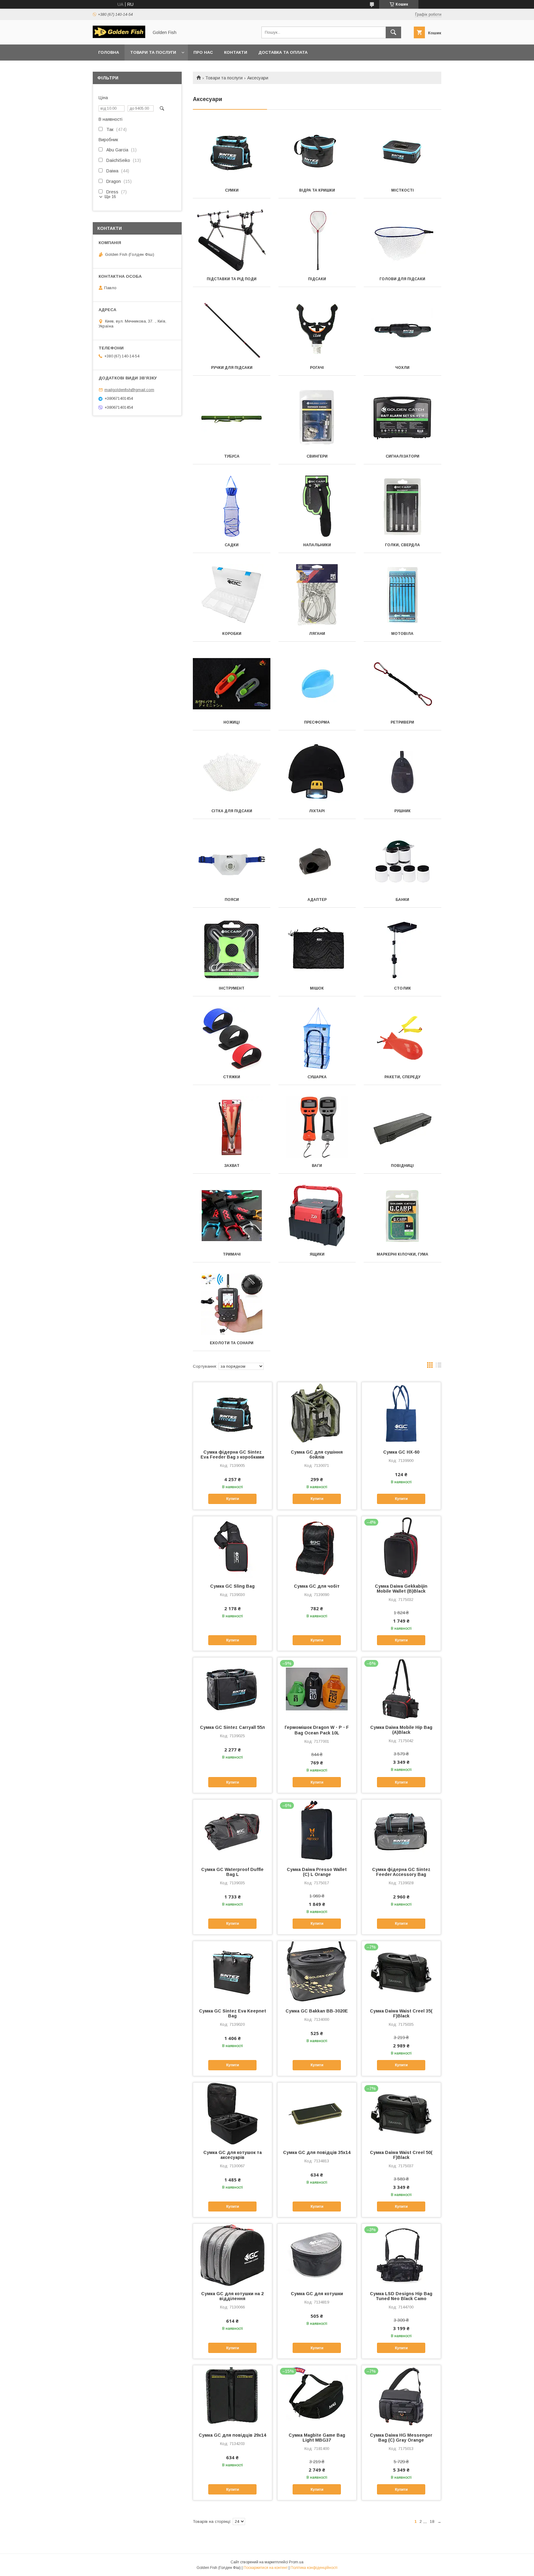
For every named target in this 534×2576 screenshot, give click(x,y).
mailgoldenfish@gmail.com (129, 390)
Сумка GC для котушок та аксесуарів (233, 2155)
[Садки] (232, 506)
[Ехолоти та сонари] (232, 1304)
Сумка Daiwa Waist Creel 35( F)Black (401, 2013)
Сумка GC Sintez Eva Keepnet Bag (233, 2013)
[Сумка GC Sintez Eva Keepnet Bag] (233, 1972)
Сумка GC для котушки (317, 2294)
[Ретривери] (403, 684)
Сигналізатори (403, 456)
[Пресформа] (317, 684)
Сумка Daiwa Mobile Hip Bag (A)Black (401, 1730)
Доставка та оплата (283, 52)
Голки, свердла (403, 545)
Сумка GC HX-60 (401, 1452)
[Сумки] (232, 152)
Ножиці (232, 722)
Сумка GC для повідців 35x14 (317, 2152)
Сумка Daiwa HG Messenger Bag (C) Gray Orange (401, 2438)
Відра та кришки (317, 190)
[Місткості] (403, 152)
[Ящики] (317, 1216)
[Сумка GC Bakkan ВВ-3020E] (317, 1972)
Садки (232, 545)
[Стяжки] (232, 1038)
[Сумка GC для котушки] (317, 2255)
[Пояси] (232, 861)
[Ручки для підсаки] (232, 329)
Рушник (403, 811)
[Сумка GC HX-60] (401, 1413)
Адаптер (317, 900)
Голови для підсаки (402, 279)
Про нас (203, 52)
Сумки (232, 190)
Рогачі (317, 368)
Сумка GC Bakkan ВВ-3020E (317, 2011)
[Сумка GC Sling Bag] (233, 1547)
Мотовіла (402, 634)
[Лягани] (317, 595)
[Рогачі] (317, 329)
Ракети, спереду (402, 1077)
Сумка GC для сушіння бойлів (317, 1455)
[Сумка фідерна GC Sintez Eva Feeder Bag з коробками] (233, 1413)
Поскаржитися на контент (266, 2568)
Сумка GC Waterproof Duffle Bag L (232, 1872)
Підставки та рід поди (232, 279)
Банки (402, 900)
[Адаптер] (317, 861)
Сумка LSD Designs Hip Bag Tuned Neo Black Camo (401, 2296)
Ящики (317, 1254)
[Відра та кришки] (317, 152)
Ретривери (402, 722)
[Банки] (403, 861)
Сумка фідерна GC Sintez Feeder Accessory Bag (401, 1872)
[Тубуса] (232, 418)
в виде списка (439, 1366)
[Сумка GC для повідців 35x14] (317, 2114)
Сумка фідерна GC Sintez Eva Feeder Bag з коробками (232, 1455)
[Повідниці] (403, 1127)
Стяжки (232, 1077)
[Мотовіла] (403, 595)
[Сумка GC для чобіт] (317, 1547)
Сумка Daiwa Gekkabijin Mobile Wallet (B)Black (401, 1589)
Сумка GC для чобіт (317, 1586)
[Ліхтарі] (317, 772)
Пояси (232, 900)
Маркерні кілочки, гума (403, 1254)
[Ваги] (317, 1127)
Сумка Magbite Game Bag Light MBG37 (317, 2438)
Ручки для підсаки (232, 368)
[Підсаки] (317, 240)
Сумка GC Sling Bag (232, 1586)
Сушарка (317, 1077)
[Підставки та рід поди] (232, 240)
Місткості (403, 190)
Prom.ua (296, 2562)
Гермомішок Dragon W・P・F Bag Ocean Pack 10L (317, 1730)
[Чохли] (403, 329)
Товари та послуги (153, 52)
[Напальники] (317, 506)
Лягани (317, 634)
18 (432, 2521)
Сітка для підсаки (232, 811)
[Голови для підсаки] (403, 240)
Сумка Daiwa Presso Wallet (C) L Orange (317, 1872)
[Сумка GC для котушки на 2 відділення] (233, 2255)
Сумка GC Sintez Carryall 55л (232, 1727)
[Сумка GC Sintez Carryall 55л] (233, 1688)
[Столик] (403, 950)
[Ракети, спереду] (403, 1038)
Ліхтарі (317, 811)
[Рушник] (403, 772)
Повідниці (402, 1166)
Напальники (317, 545)
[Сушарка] (317, 1038)
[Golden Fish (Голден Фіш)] (119, 36)
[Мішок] (317, 950)
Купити (233, 1499)
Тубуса (232, 456)
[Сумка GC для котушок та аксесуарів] (233, 2114)
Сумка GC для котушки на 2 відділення (232, 2296)
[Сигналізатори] (403, 418)
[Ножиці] (232, 684)
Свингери (317, 456)
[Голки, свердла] (403, 506)
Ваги (317, 1166)
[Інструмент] (232, 950)
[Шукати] (393, 32)
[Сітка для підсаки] (232, 772)
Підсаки (317, 279)
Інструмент (232, 988)
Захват (232, 1166)
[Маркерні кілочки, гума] (403, 1216)
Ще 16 (110, 197)
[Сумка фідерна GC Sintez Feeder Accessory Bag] (401, 1831)
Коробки (232, 634)
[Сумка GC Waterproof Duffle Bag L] (233, 1831)
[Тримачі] (232, 1216)
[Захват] (232, 1127)
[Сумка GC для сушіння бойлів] (317, 1413)
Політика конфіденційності (314, 2568)
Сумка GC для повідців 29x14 (232, 2435)
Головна (109, 52)
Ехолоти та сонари (232, 1343)
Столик (403, 988)
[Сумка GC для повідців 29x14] (233, 2396)
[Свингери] (317, 418)
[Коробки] (232, 595)
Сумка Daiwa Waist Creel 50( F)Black (401, 2155)
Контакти (236, 52)
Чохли (402, 368)
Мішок (317, 988)
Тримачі (232, 1254)
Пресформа (317, 722)
